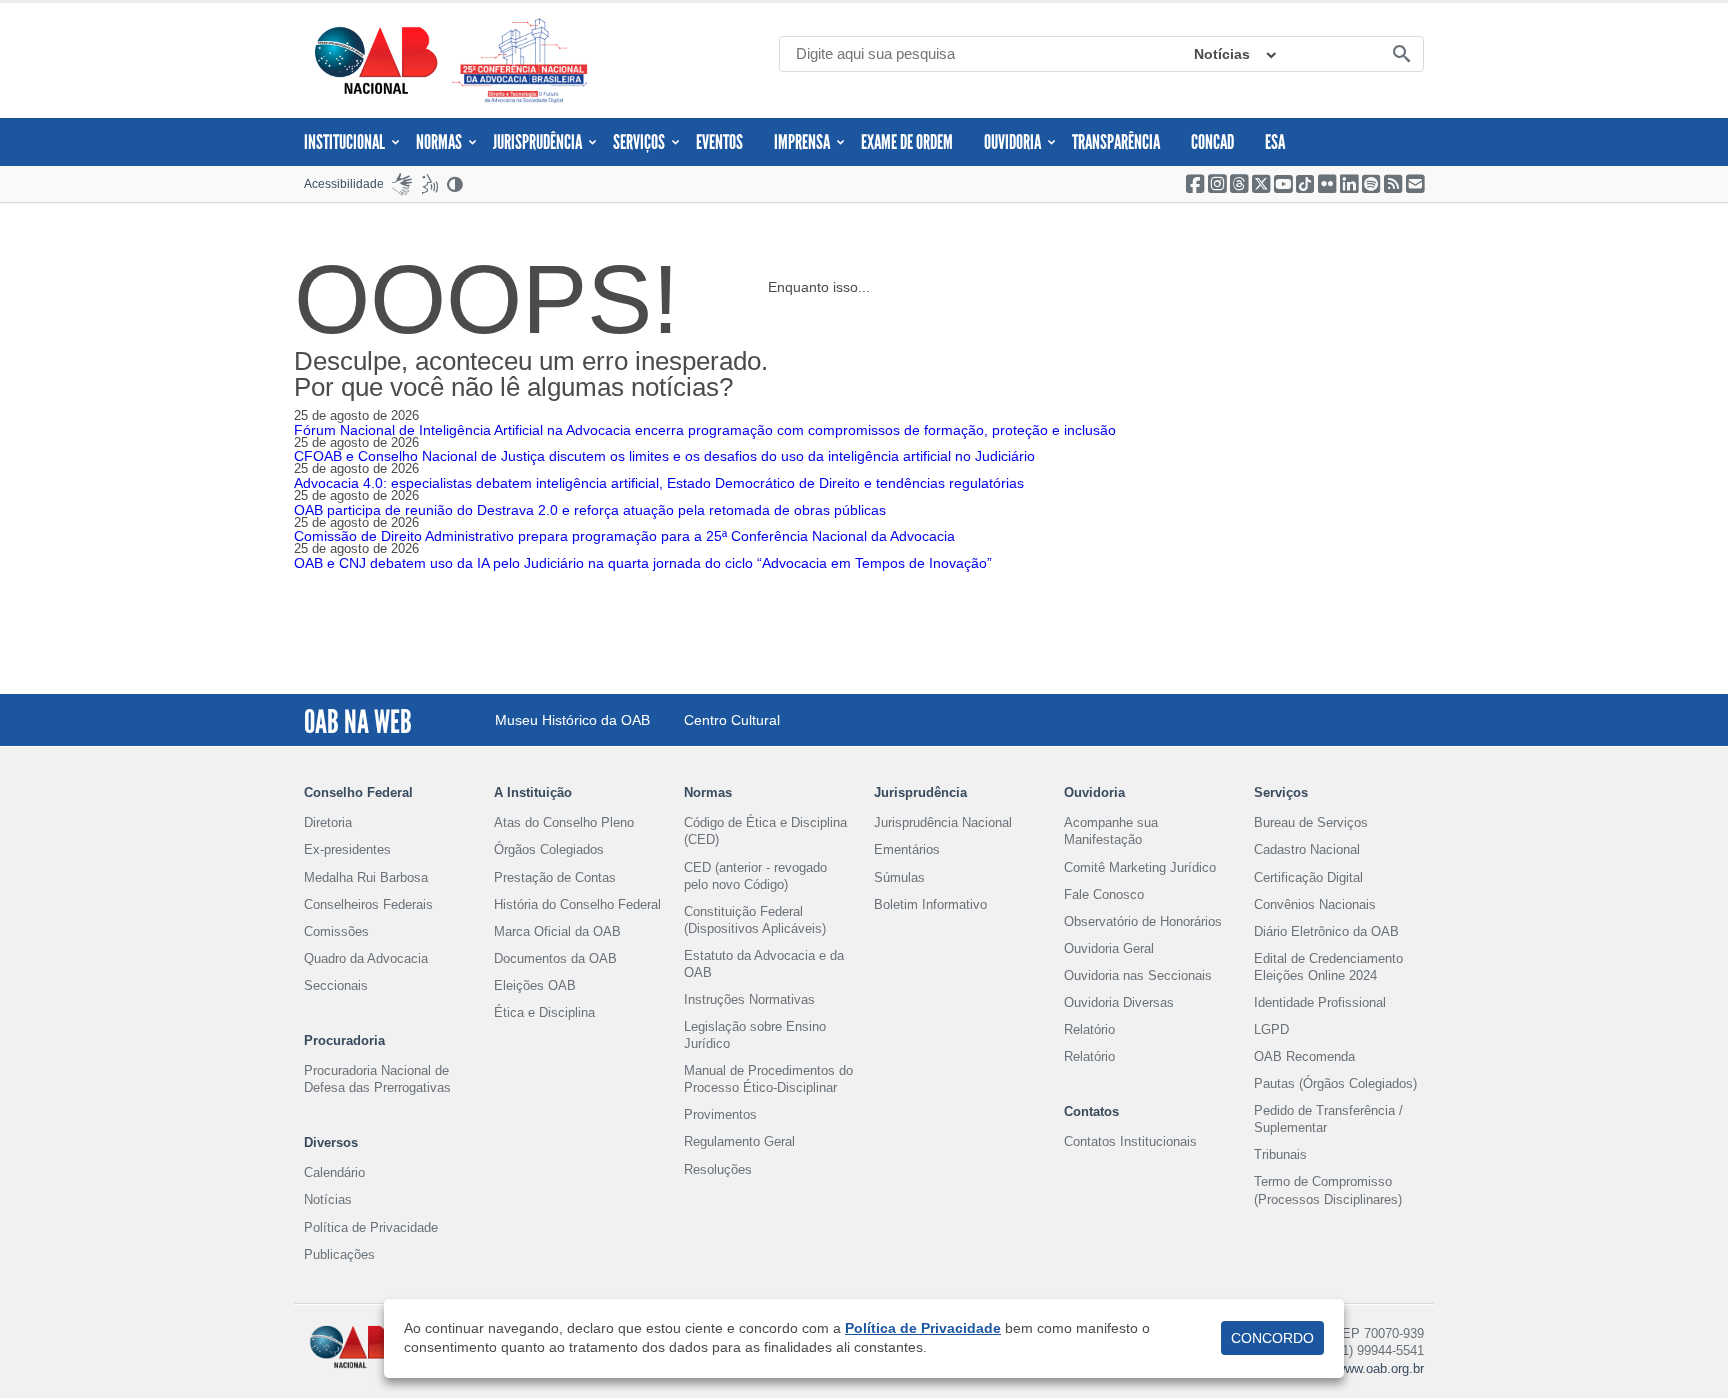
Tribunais (1280, 1154)
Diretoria (328, 822)
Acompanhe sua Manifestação (1111, 831)
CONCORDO (1272, 1338)
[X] (1261, 184)
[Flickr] (1327, 184)
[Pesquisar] (1401, 55)
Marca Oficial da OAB (557, 931)
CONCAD (1212, 142)
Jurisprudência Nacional (943, 822)
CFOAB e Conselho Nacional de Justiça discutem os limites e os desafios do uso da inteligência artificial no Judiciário (664, 456)
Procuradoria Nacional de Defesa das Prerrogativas (377, 1079)
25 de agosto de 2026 (356, 416)
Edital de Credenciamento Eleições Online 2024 (1328, 967)
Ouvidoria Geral (1109, 948)
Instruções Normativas (749, 999)
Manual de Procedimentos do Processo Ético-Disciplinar (768, 1079)
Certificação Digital (1308, 877)
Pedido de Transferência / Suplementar (1328, 1119)
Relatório (1089, 1029)
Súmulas (899, 877)
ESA (1275, 142)
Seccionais (336, 985)
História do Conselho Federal (577, 904)
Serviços (639, 142)
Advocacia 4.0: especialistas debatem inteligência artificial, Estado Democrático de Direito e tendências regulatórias (659, 483)
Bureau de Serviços (1311, 822)
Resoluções (718, 1169)
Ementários (907, 849)
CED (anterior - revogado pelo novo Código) (755, 876)
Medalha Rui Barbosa (366, 877)
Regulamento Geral (739, 1141)
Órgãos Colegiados (549, 849)
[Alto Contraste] (456, 184)
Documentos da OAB (555, 958)
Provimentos (720, 1114)
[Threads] (1239, 184)
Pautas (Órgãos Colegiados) (1335, 1083)
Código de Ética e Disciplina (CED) (765, 831)
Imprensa (802, 142)
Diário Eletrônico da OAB (1326, 931)
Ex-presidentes (347, 849)
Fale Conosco (1104, 894)
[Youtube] (1283, 184)
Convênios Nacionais (1315, 904)
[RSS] (1393, 184)
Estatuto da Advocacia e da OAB (764, 964)
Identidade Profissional (1320, 1002)
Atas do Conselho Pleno (564, 822)
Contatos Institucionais (1130, 1141)
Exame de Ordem (907, 142)
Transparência (1116, 142)
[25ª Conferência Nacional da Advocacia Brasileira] (524, 60)
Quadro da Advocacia (366, 958)
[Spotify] (1371, 184)
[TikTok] (1305, 184)
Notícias (1222, 54)
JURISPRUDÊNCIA (537, 142)
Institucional (344, 142)
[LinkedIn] (1349, 184)
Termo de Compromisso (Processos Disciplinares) (1328, 1190)
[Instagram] (1217, 184)
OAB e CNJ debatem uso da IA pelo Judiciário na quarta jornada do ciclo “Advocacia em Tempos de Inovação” (643, 563)
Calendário (334, 1172)
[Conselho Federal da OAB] (376, 60)
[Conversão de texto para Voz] (430, 184)
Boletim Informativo (930, 904)
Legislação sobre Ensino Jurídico (755, 1035)
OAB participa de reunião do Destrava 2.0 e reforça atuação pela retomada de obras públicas (590, 510)
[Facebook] (1195, 184)
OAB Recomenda (1304, 1056)
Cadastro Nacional (1307, 849)
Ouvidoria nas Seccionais (1138, 975)
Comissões (336, 931)
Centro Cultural (732, 720)
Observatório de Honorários (1143, 921)
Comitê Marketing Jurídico (1140, 867)
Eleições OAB (535, 985)
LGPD (1271, 1029)
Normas (439, 142)
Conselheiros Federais (368, 904)
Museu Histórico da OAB (572, 720)
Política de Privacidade (371, 1227)
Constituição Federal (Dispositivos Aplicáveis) (755, 920)
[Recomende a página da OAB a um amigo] (1415, 184)
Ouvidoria (1012, 142)
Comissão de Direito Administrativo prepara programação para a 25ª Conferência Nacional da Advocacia (624, 536)
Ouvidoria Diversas (1119, 1002)
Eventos (719, 142)
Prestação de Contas (555, 877)
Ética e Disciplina (544, 1012)
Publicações (339, 1254)
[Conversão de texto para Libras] (402, 184)
